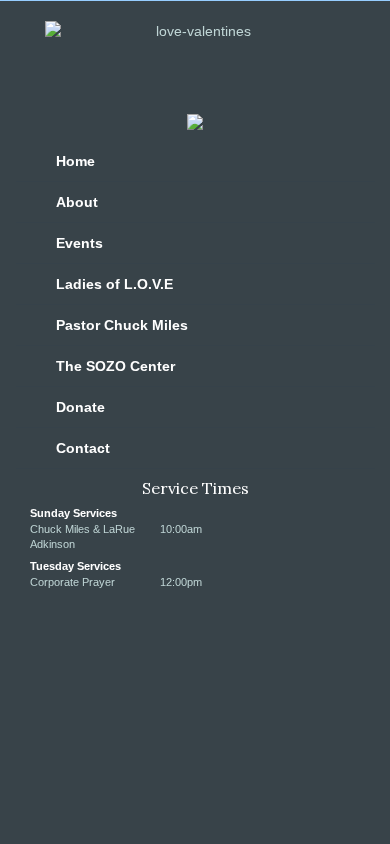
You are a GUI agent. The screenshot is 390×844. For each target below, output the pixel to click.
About (77, 202)
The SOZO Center (115, 366)
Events (79, 243)
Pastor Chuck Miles (122, 325)
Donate (80, 407)
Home (75, 161)
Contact (83, 448)
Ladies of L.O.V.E (114, 284)
